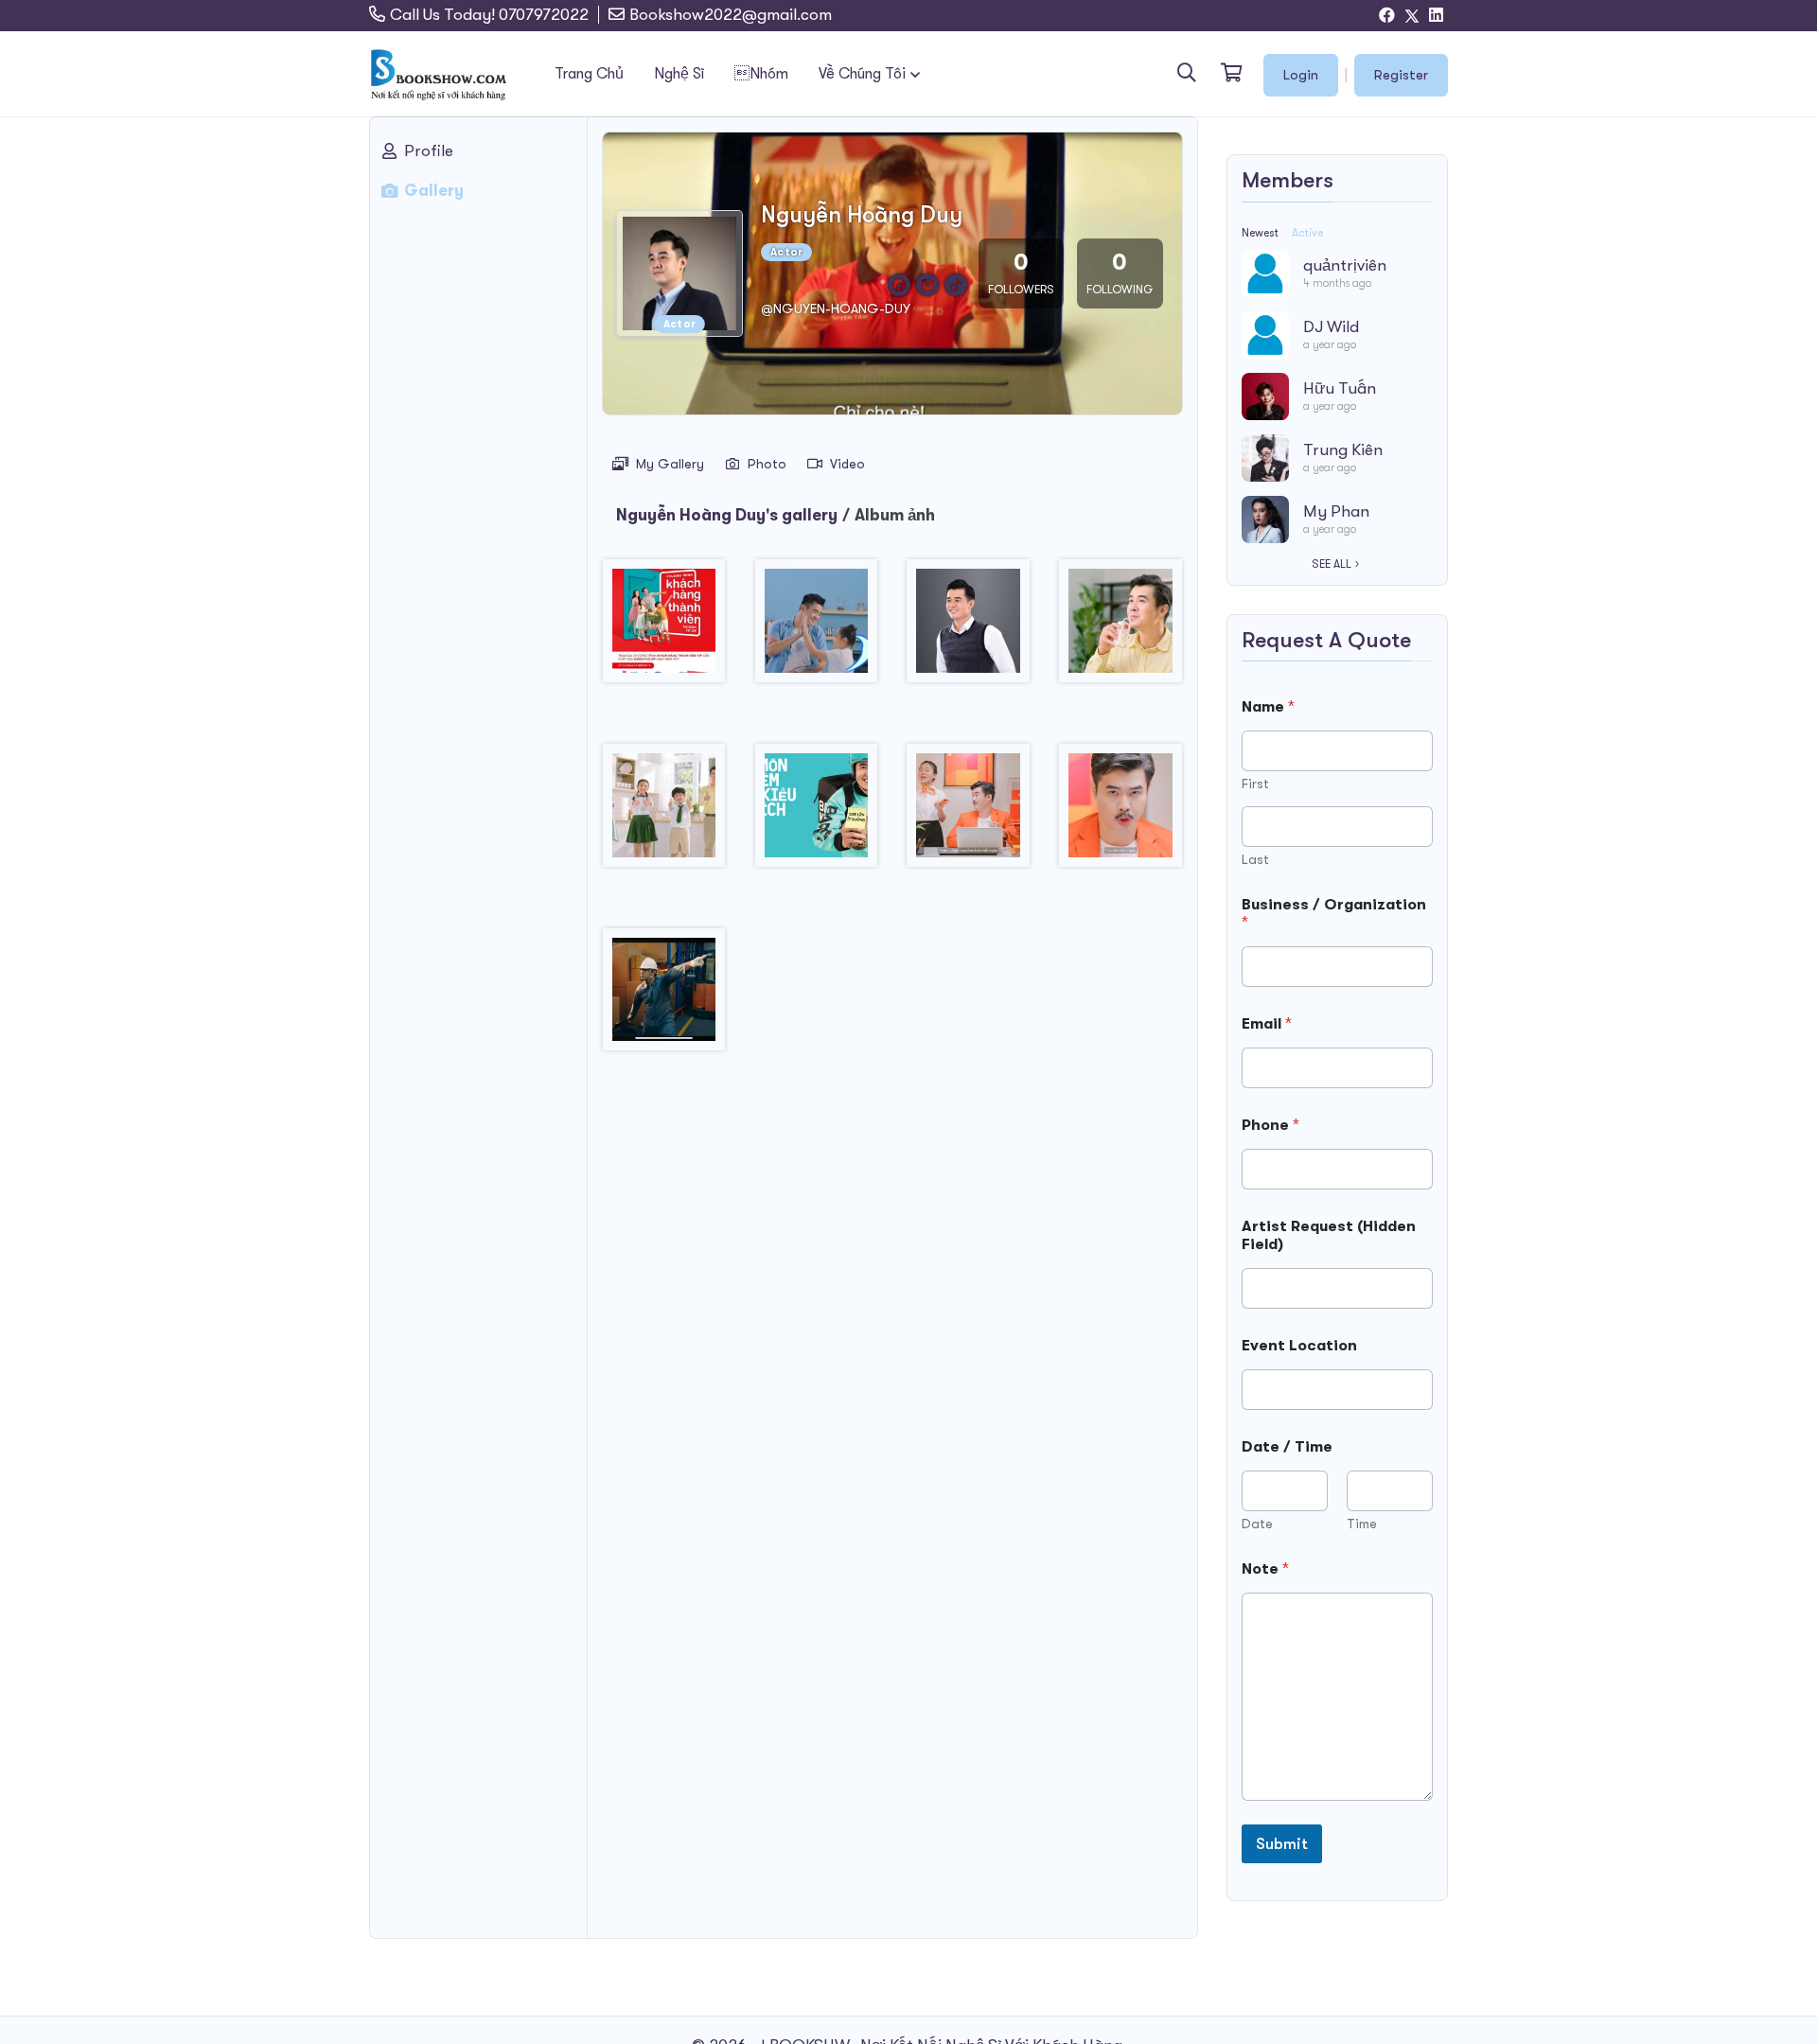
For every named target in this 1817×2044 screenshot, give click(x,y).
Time (1362, 1524)
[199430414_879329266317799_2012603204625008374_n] (969, 628)
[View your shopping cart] (1230, 74)
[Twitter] (1412, 16)
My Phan (1336, 511)
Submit (1282, 1844)
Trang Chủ (589, 74)
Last (1255, 859)
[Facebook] (1387, 16)
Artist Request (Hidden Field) (1329, 1235)
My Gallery (670, 464)
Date (1257, 1524)
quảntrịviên (1345, 265)
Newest (1260, 233)
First (1255, 784)
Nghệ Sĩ (679, 74)
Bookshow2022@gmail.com (731, 15)
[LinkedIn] (1436, 16)
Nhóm (761, 74)
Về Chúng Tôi (862, 74)
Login (1301, 75)
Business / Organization (1334, 914)
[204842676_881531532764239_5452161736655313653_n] (664, 812)
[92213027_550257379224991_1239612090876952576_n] (664, 628)
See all (1332, 564)
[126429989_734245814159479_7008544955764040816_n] (816, 628)
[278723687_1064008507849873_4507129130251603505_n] (969, 812)
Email (1267, 1024)
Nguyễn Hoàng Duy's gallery (727, 515)
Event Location (1299, 1346)
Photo (767, 464)
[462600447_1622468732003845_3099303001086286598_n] (664, 997)
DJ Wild (1331, 327)
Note (1265, 1569)
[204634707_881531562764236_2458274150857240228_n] (1121, 628)
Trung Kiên (1343, 450)
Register (1401, 75)
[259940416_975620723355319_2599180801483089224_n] (816, 812)
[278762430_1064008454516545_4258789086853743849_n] (1121, 812)
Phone (1270, 1125)
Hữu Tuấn (1340, 388)
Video (847, 464)
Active (1307, 233)
